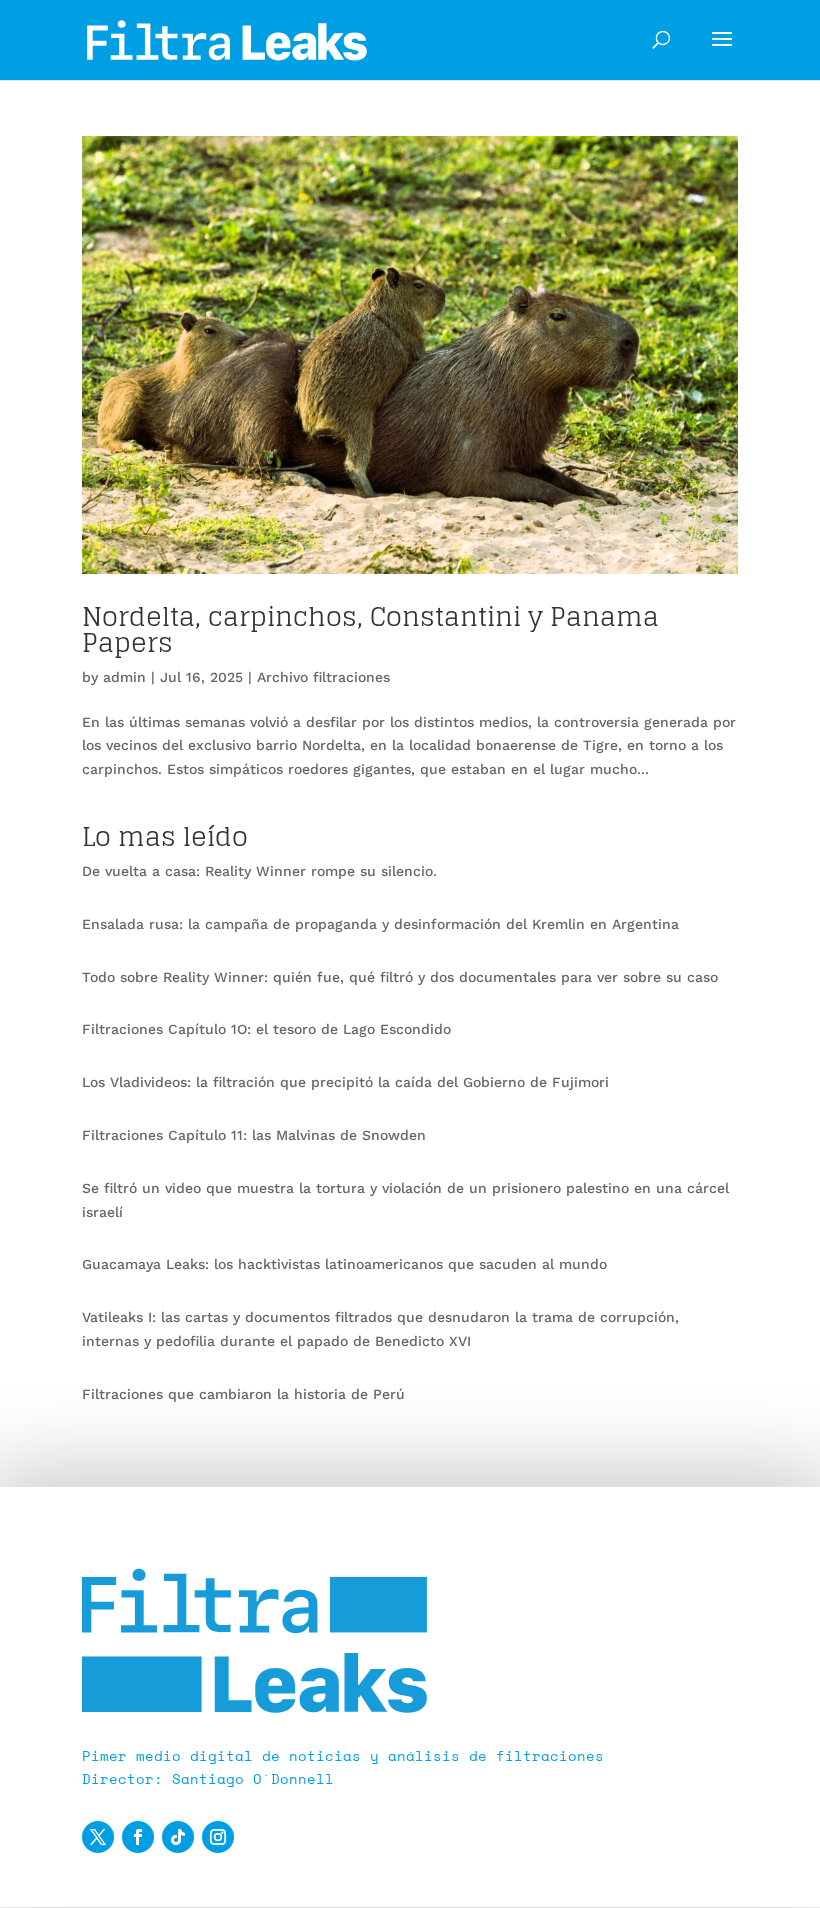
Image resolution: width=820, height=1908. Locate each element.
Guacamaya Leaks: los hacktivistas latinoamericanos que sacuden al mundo (344, 1264)
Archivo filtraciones (323, 677)
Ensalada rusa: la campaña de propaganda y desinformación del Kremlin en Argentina (380, 924)
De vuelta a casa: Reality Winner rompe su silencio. (259, 871)
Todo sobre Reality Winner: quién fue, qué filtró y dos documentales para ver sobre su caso (400, 977)
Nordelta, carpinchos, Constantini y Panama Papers (370, 629)
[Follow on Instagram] (218, 1837)
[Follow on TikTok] (178, 1837)
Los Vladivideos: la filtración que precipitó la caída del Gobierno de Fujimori (345, 1082)
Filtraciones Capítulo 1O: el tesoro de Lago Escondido (266, 1029)
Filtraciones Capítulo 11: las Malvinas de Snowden (254, 1135)
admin (124, 677)
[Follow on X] (98, 1837)
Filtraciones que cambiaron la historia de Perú (243, 1394)
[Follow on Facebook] (138, 1837)
